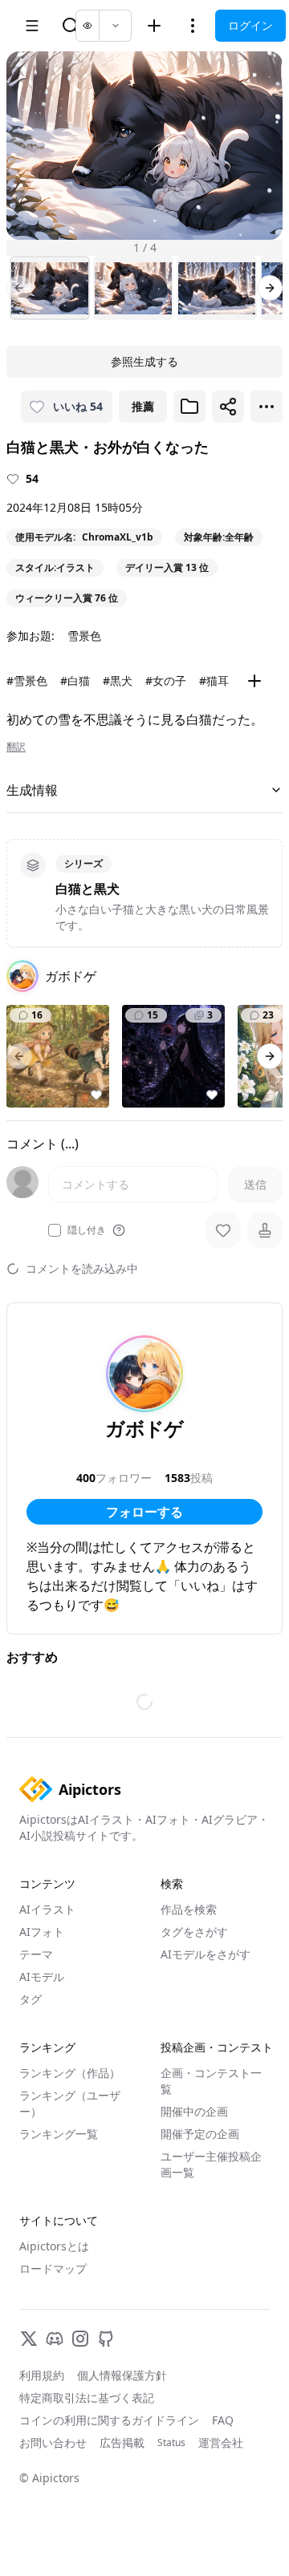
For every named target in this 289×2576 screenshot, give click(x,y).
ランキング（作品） (70, 2073)
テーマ (36, 1954)
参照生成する (144, 361)
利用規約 (42, 2375)
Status (171, 2443)
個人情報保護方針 (122, 2375)
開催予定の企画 (200, 2134)
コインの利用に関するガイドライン (109, 2420)
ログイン (250, 25)
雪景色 (84, 636)
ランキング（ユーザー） (70, 2103)
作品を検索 (189, 1909)
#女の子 (166, 680)
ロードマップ (53, 2268)
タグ (31, 1999)
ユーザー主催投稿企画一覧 (211, 2164)
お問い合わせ (53, 2442)
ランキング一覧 (59, 2134)
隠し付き (87, 1230)
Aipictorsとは (54, 2246)
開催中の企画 (194, 2111)
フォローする (144, 1512)
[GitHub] (106, 2339)
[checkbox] (55, 1230)
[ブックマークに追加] (189, 407)
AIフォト (42, 1932)
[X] (29, 2339)
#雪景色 (27, 680)
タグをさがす (194, 1932)
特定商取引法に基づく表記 (87, 2398)
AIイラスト (47, 1909)
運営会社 (221, 2442)
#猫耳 (214, 680)
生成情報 (32, 790)
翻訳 (16, 747)
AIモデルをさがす (206, 1954)
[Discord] (55, 2339)
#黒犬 (118, 680)
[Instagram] (80, 2339)
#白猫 (75, 680)
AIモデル (42, 1977)
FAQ (223, 2420)
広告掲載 (122, 2442)
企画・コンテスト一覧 (211, 2081)
